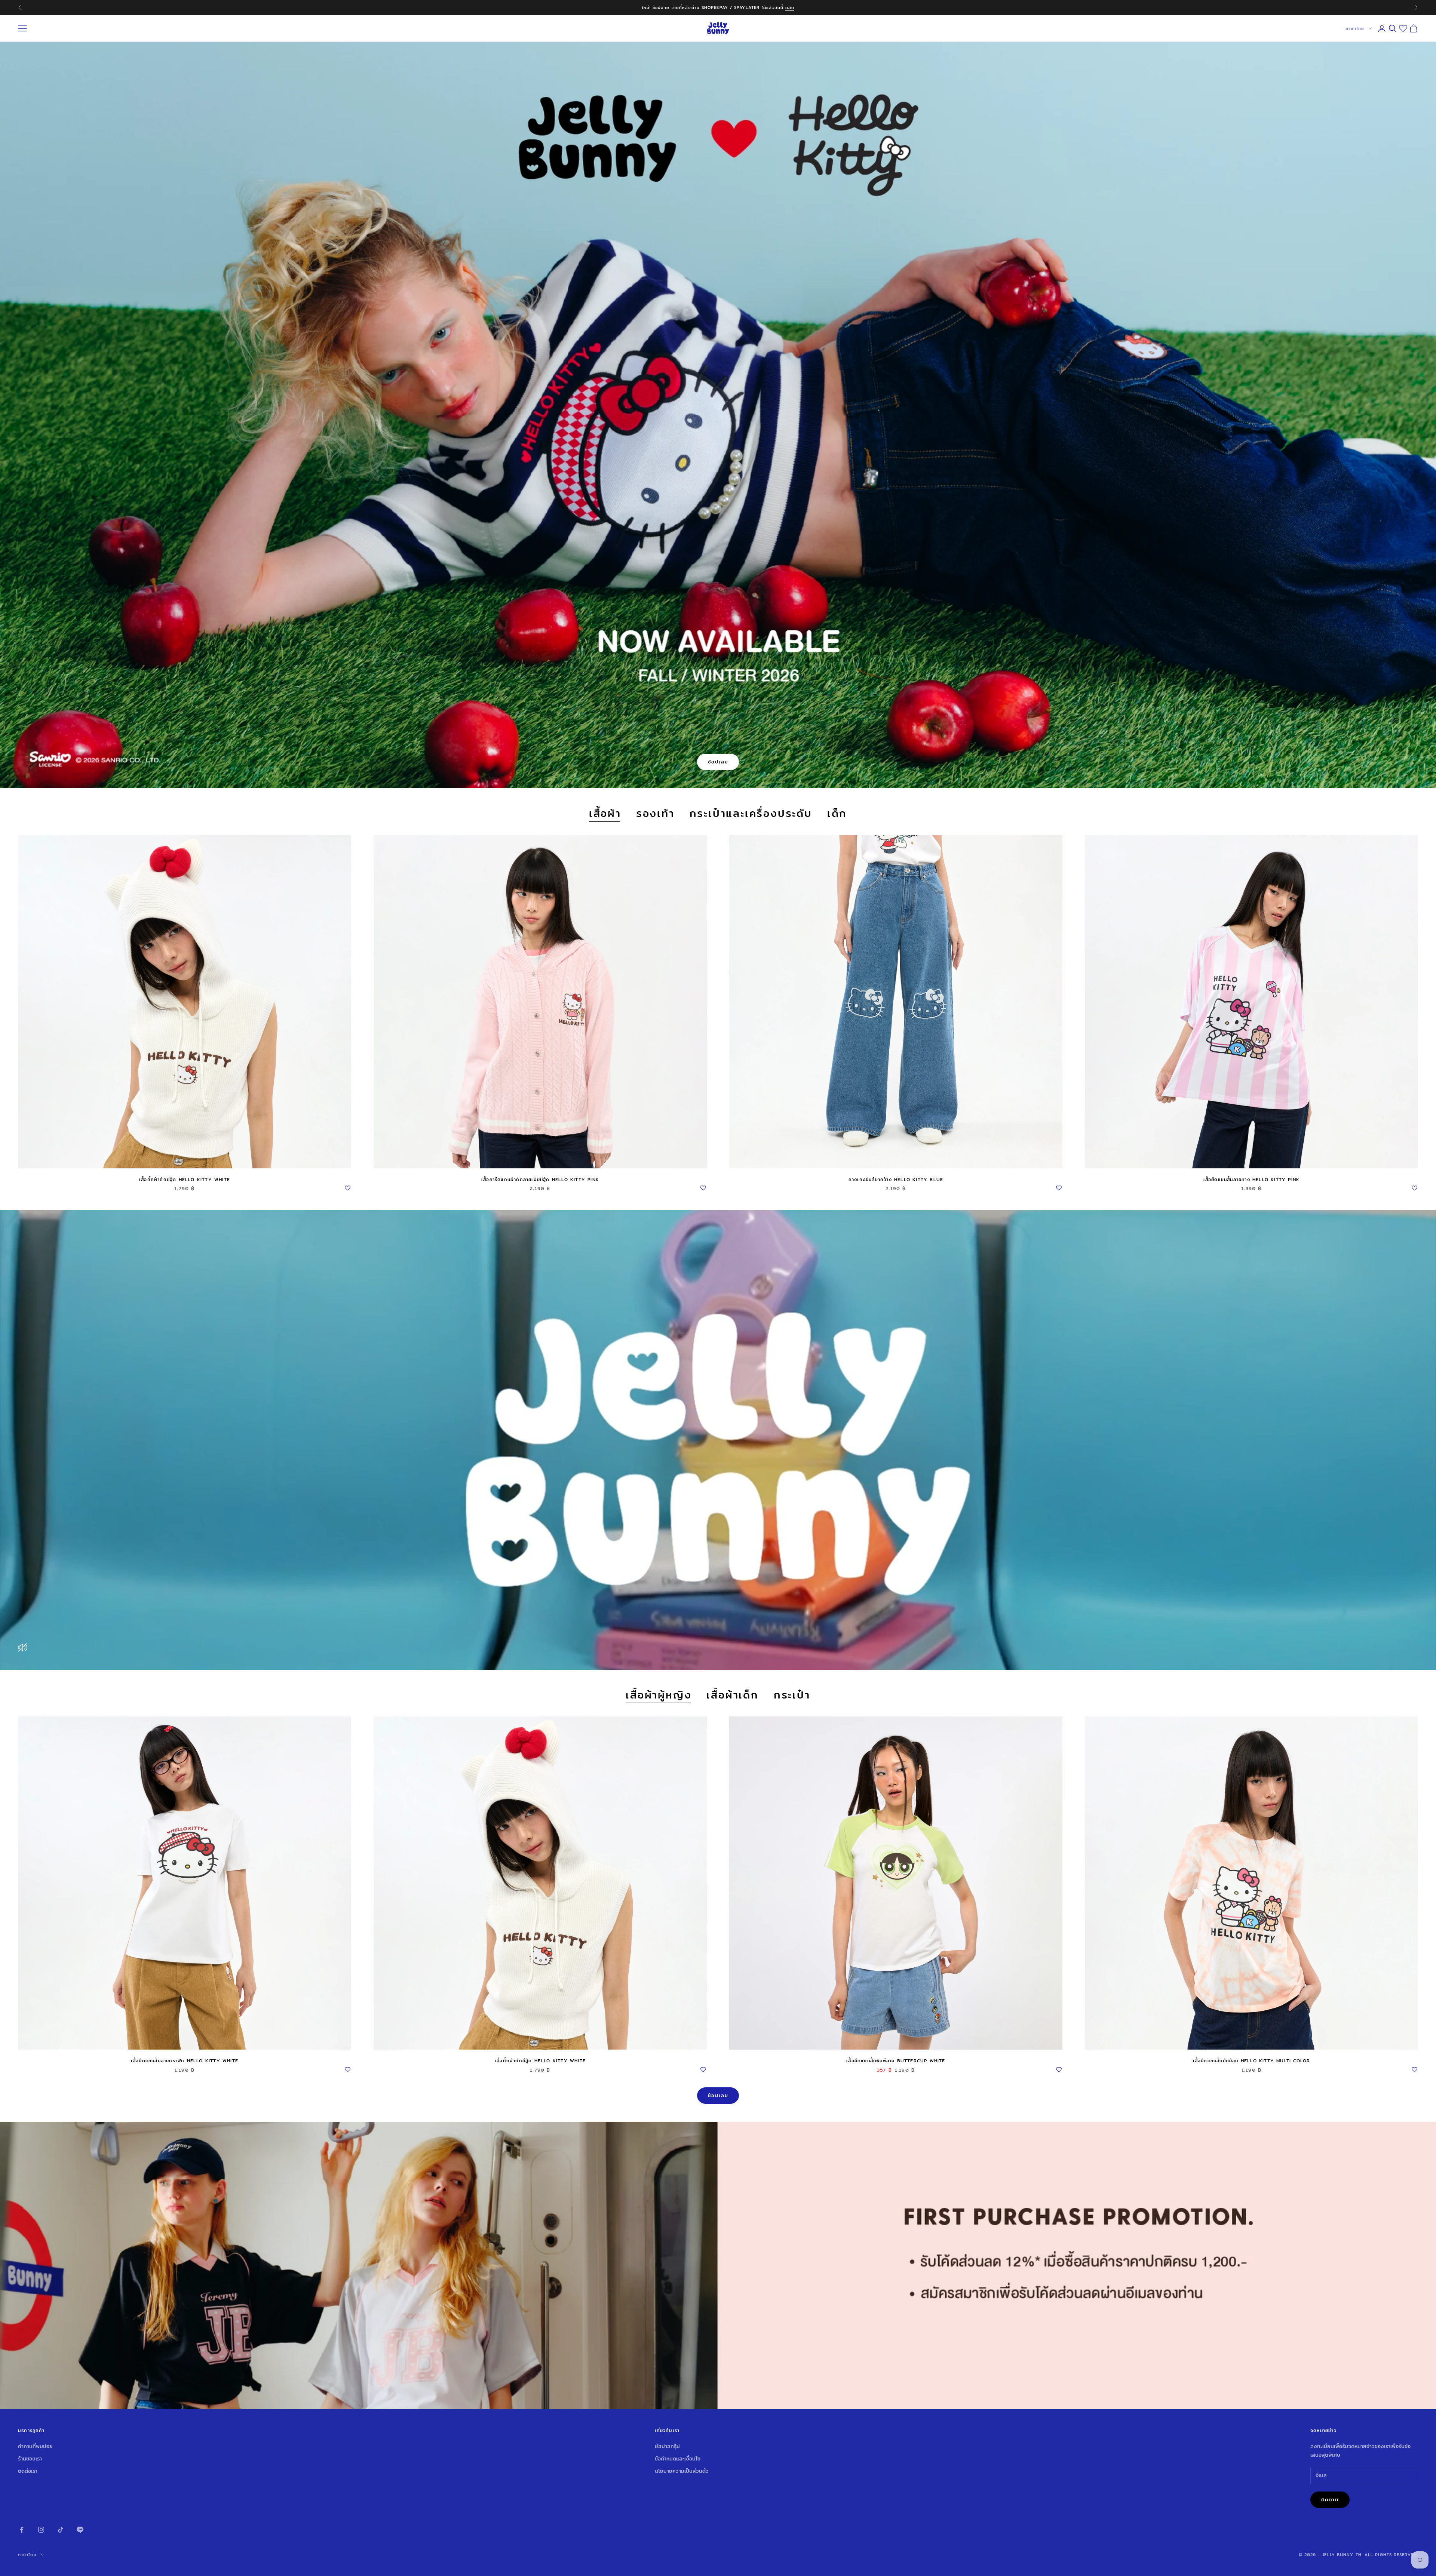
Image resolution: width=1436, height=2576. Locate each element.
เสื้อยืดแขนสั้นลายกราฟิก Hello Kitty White (185, 2061)
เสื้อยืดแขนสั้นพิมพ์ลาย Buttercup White (896, 2061)
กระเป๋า (792, 1695)
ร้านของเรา (30, 2459)
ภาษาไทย (1355, 28)
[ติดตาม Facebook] (22, 2530)
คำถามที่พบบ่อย (35, 2446)
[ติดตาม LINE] (80, 2530)
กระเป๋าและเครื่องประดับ (751, 814)
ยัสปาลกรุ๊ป (667, 2446)
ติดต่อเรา (28, 2471)
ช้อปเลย (718, 762)
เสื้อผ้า (605, 814)
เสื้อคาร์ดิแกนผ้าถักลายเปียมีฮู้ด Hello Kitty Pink (540, 1179)
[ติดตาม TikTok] (61, 2530)
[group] (718, 2265)
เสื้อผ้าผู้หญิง (659, 1695)
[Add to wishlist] (347, 1187)
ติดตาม (1330, 2499)
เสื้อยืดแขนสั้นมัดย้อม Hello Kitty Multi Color (1252, 2061)
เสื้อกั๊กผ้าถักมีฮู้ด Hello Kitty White (185, 1179)
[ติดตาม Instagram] (41, 2530)
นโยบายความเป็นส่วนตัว (682, 2471)
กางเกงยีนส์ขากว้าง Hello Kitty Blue (896, 1179)
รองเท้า (655, 814)
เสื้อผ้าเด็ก (732, 1695)
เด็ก (837, 814)
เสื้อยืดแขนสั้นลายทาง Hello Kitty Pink (1252, 1179)
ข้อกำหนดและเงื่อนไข (678, 2459)
